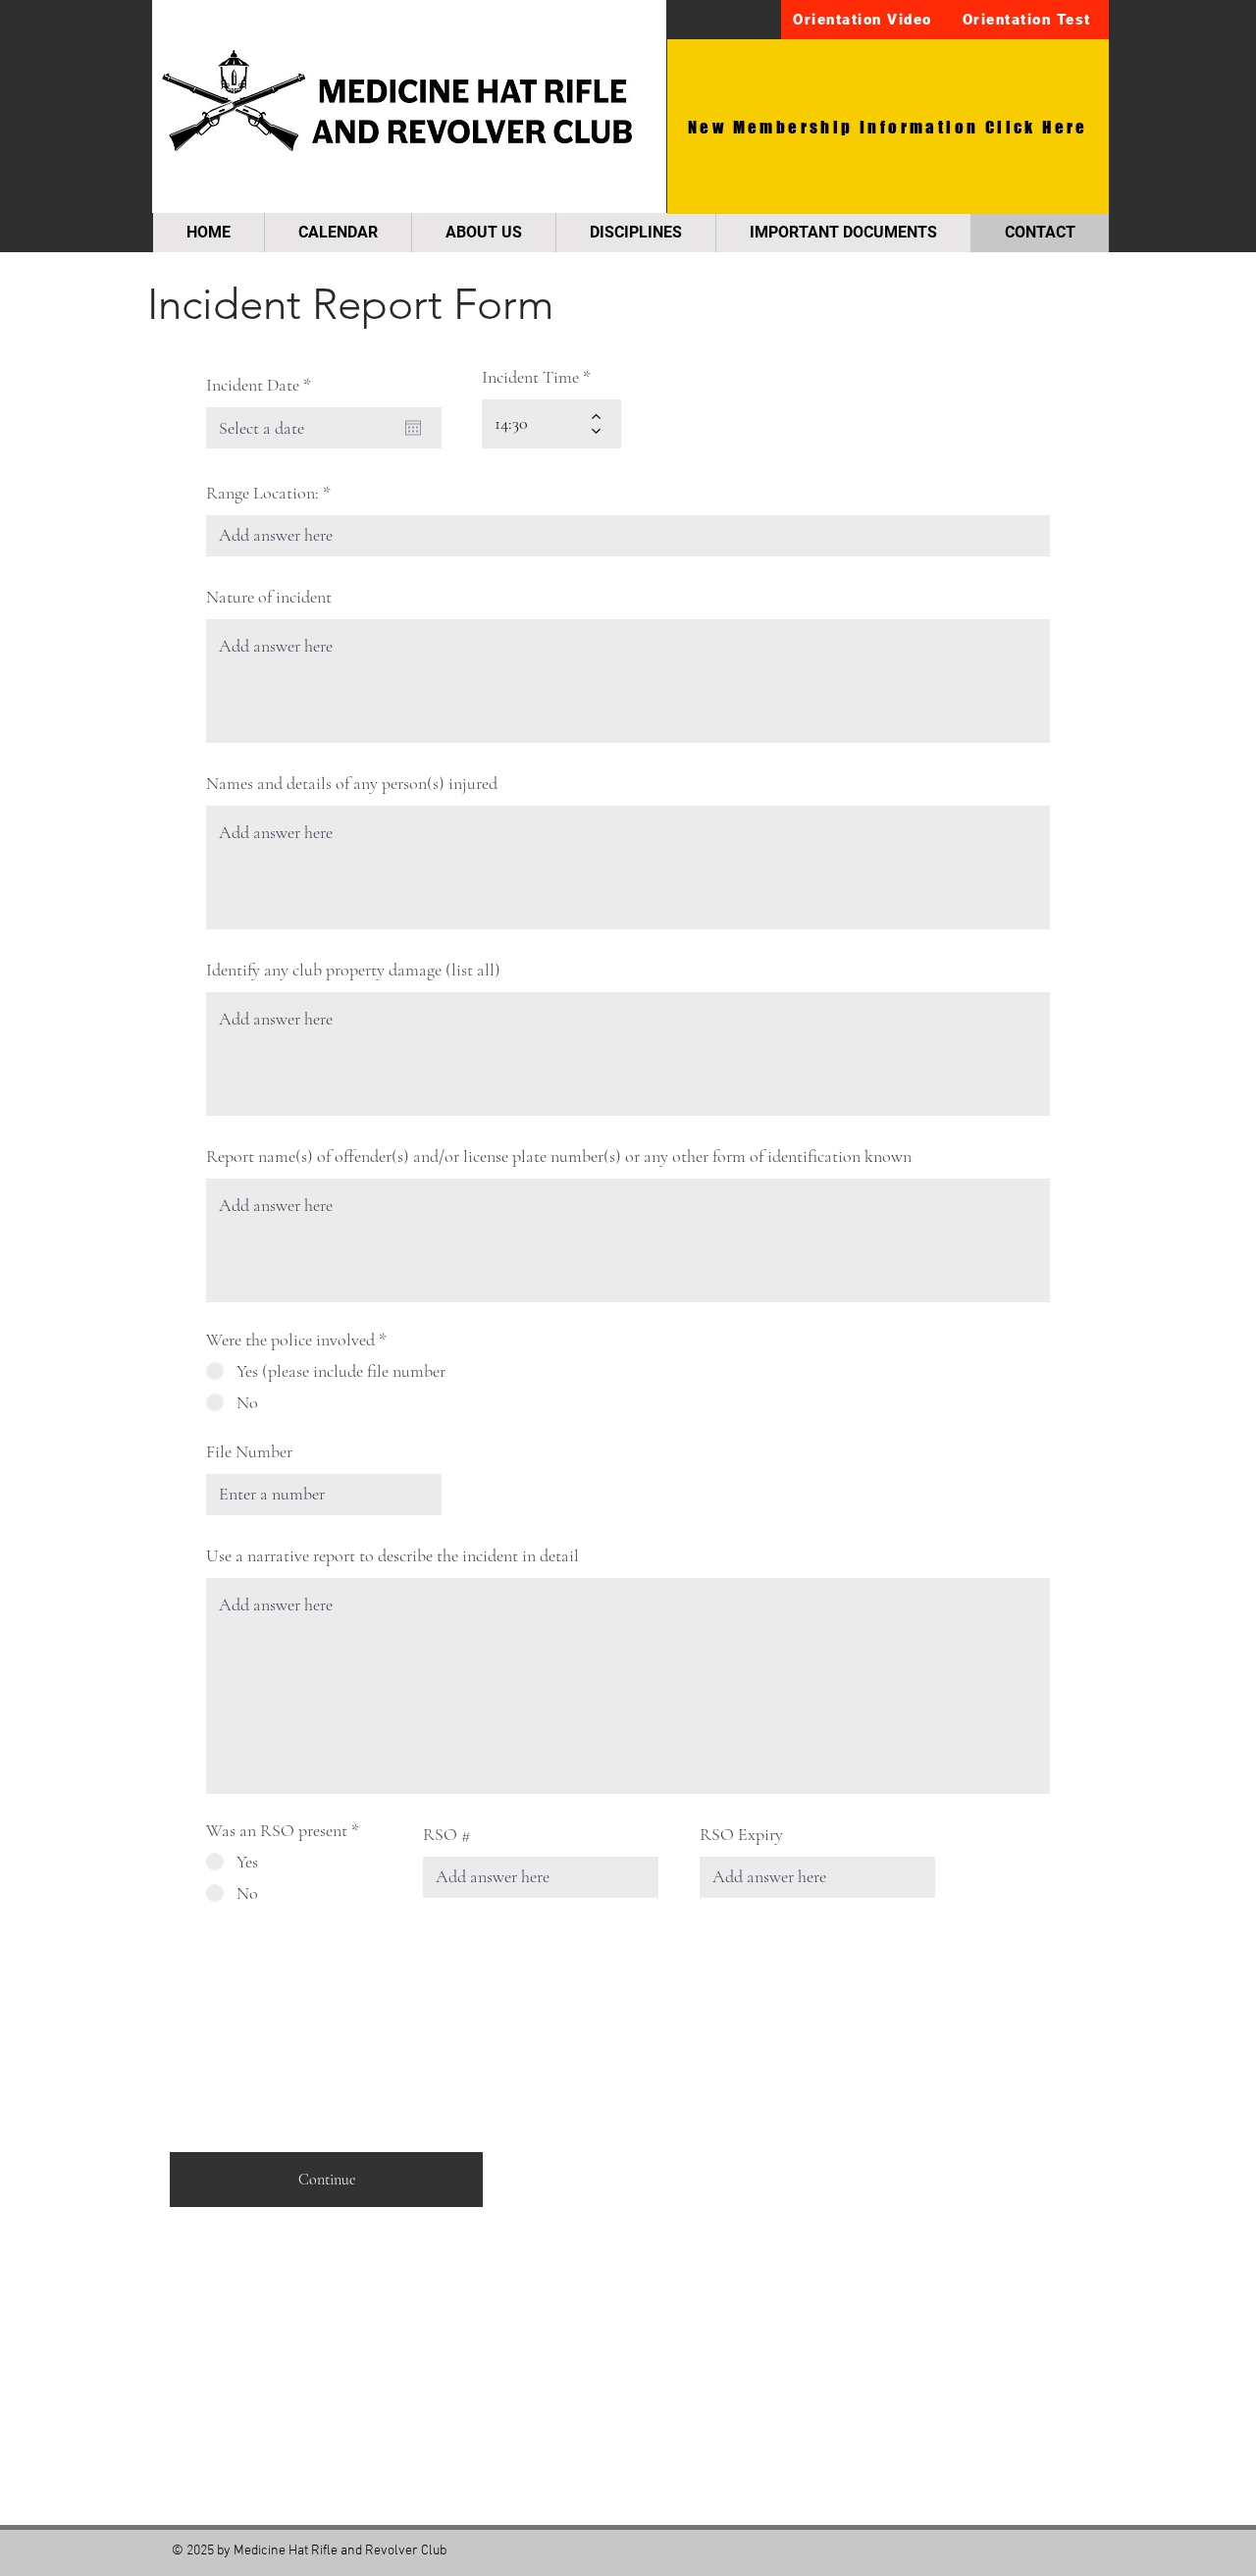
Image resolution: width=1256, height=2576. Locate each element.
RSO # (446, 1834)
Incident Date (262, 385)
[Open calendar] (413, 428)
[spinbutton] (537, 424)
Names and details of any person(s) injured (352, 783)
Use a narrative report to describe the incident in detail (392, 1555)
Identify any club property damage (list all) (353, 970)
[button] (864, 20)
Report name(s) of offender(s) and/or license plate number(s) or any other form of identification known (559, 1156)
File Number (249, 1451)
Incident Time (530, 377)
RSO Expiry (741, 1834)
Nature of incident (269, 597)
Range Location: (262, 493)
